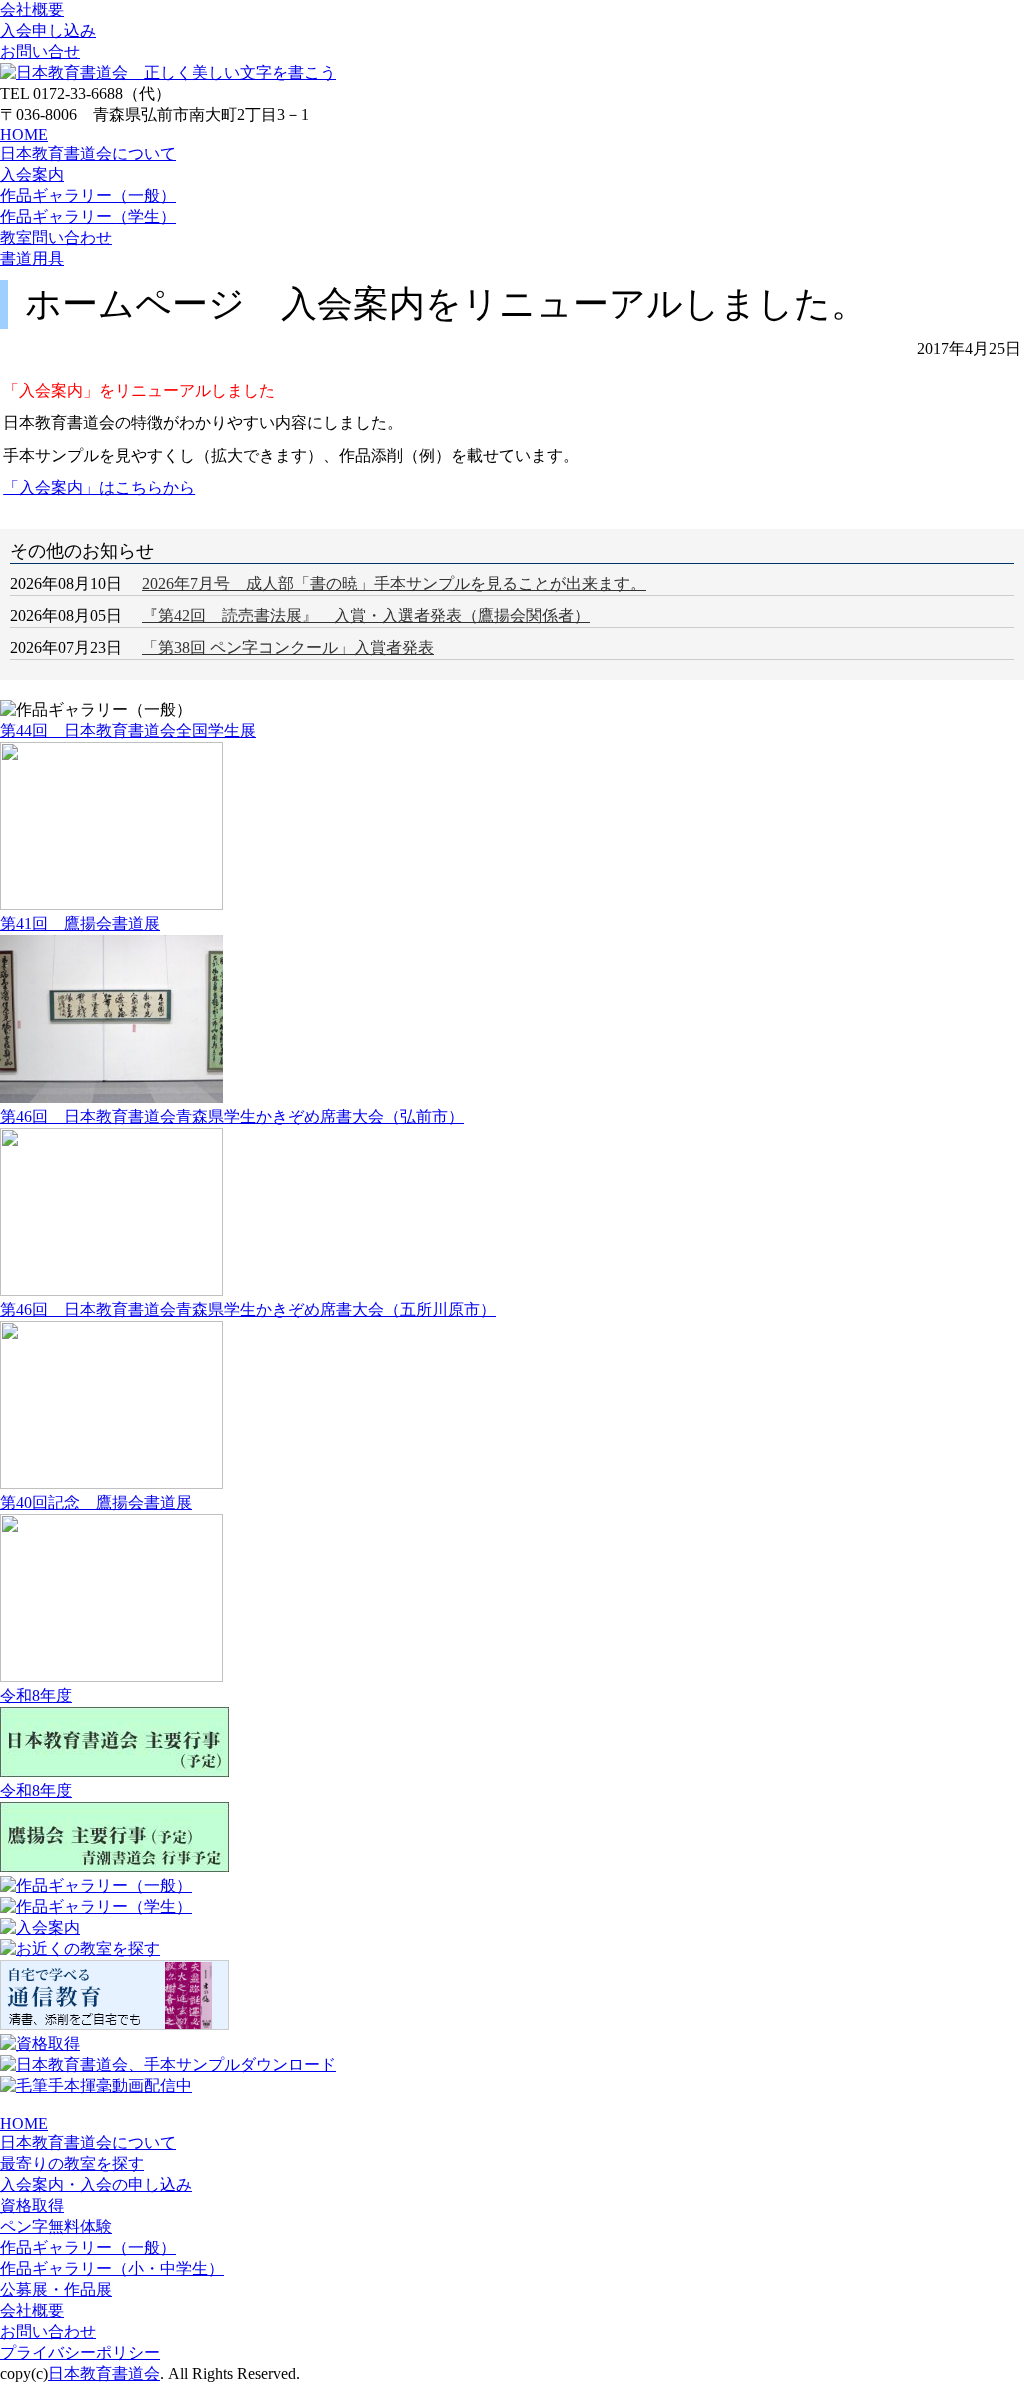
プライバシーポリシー (80, 2352)
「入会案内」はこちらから (99, 487)
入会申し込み (48, 30)
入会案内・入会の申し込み (96, 2184)
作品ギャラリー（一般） (88, 195)
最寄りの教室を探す (72, 2163)
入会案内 (32, 174)
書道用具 (32, 258)
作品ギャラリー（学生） (88, 216)
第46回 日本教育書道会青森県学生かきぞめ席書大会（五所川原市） (248, 1309)
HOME (24, 134)
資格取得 (32, 2205)
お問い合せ (40, 51)
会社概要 (32, 9)
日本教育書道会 (104, 2373)
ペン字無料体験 (56, 2226)
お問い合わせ (48, 2331)
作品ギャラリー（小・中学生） (112, 2268)
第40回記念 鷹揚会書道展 (96, 1502)
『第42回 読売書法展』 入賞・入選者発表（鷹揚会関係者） (366, 615)
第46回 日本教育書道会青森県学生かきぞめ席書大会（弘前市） (232, 1116)
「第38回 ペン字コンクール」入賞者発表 (288, 647)
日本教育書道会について (88, 153)
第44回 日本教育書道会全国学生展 (128, 730)
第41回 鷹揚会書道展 (80, 923)
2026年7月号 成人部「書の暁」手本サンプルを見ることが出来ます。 (394, 583)
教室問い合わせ (56, 237)
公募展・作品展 (56, 2289)
